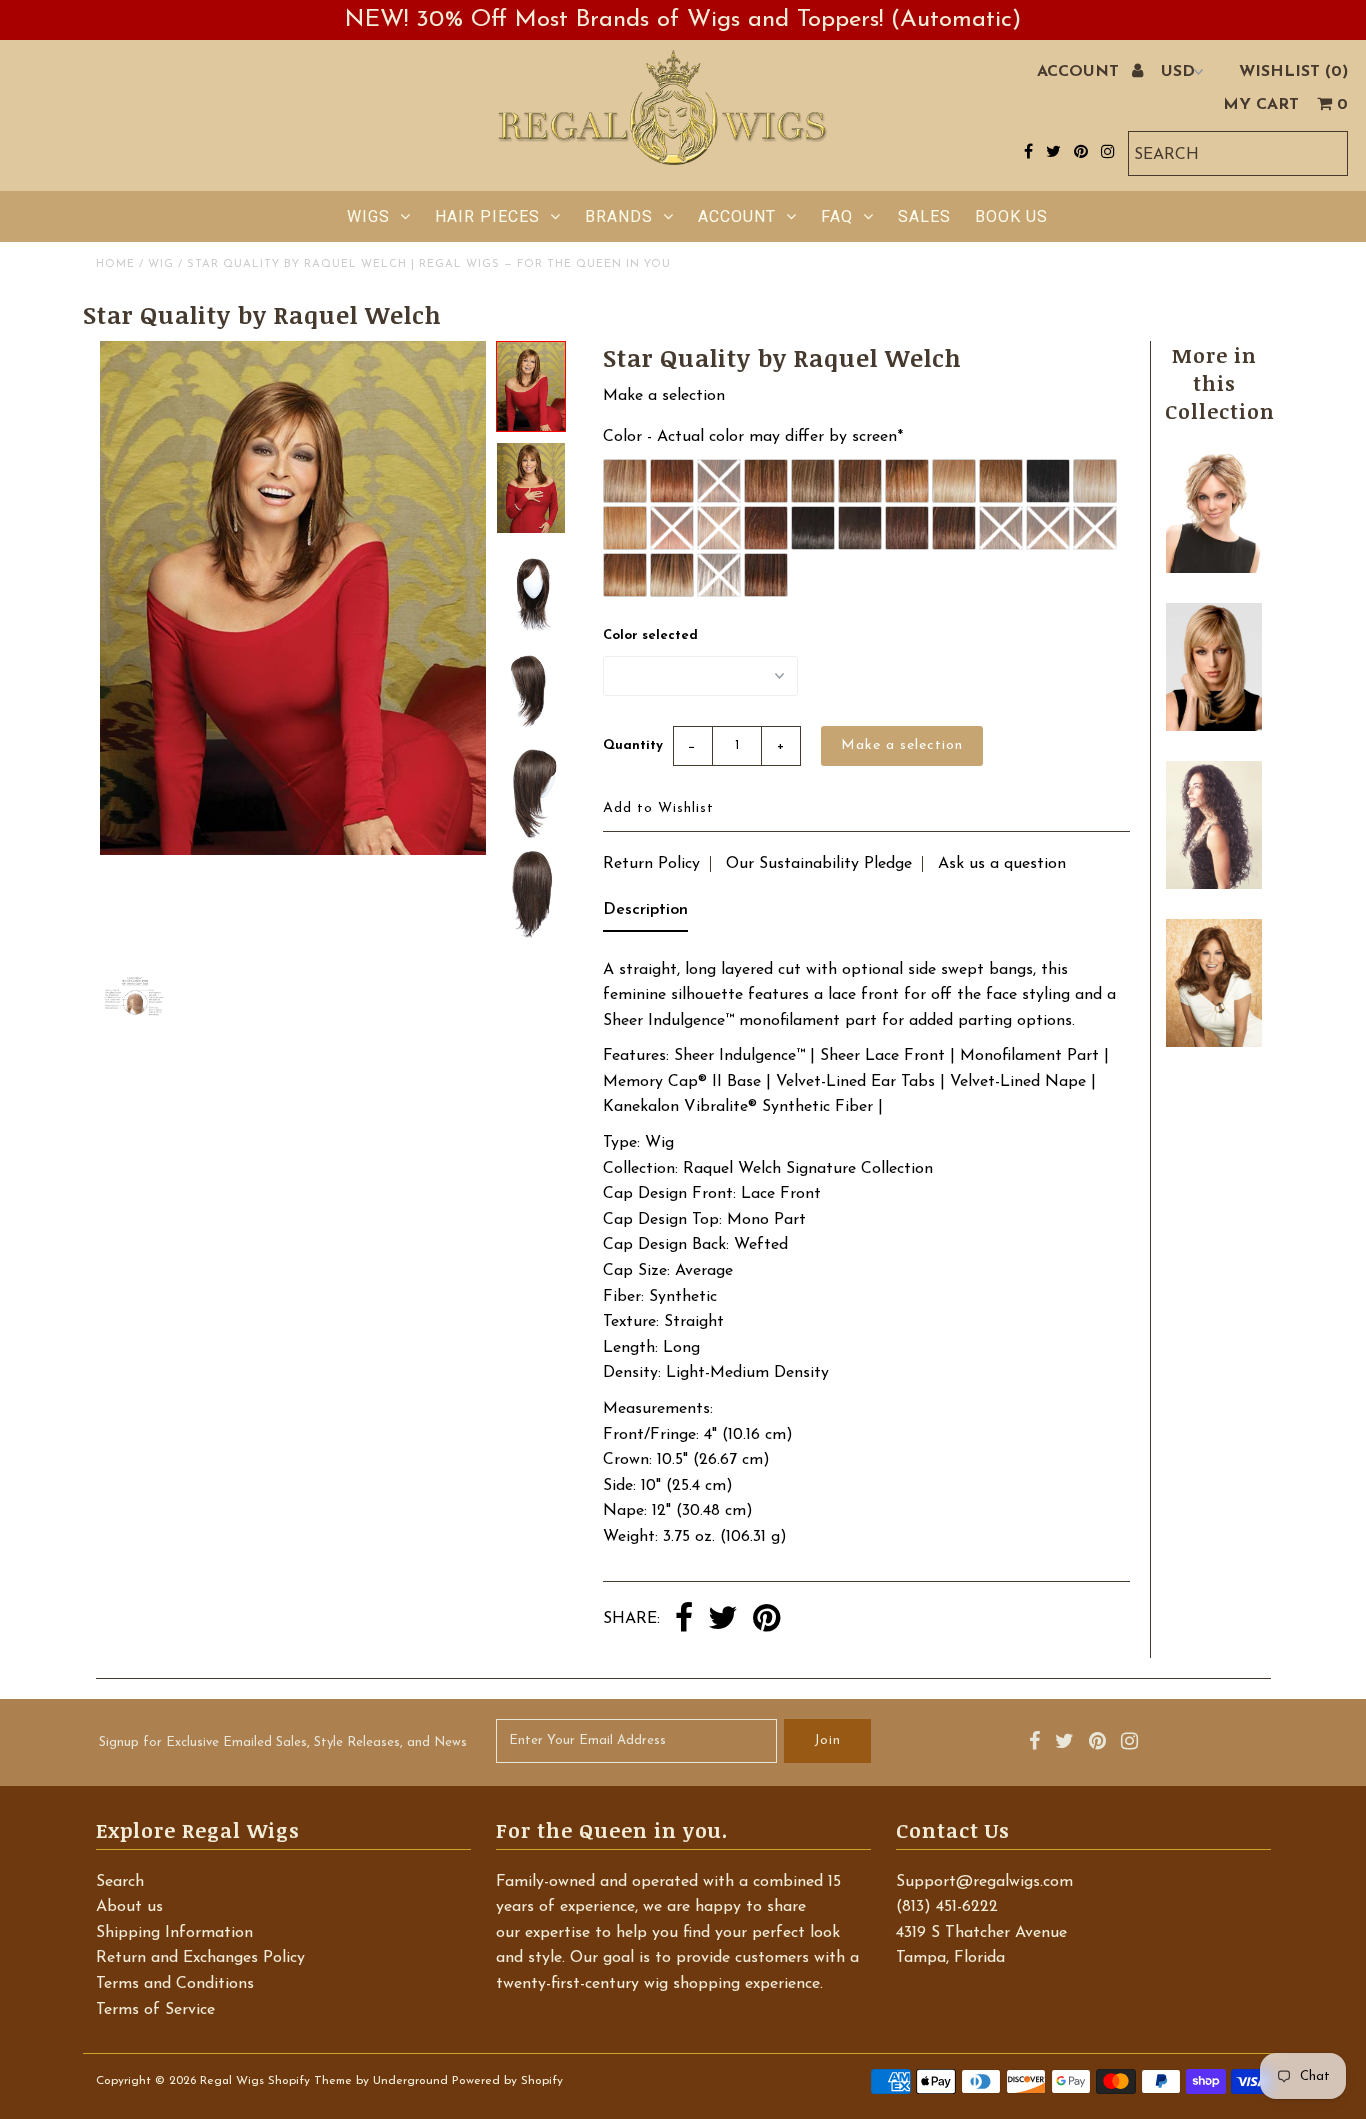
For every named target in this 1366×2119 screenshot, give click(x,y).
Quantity (633, 745)
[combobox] (1238, 153)
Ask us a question (1002, 864)
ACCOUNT (1080, 72)
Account (737, 216)
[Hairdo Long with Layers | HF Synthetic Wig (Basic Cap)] (1214, 727)
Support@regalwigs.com (984, 1882)
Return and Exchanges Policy (200, 1958)
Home (115, 264)
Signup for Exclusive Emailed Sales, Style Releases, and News (283, 1742)
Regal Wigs (232, 2081)
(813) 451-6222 (947, 1907)
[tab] (645, 915)
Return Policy (651, 864)
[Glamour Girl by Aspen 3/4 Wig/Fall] (1214, 885)
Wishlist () (1293, 72)
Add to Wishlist (658, 808)
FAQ (837, 216)
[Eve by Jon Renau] (1214, 569)
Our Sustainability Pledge (819, 864)
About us (129, 1907)
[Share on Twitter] (723, 1620)
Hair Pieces (487, 216)
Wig (161, 264)
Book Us (1011, 216)
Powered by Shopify (507, 2081)
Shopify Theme (310, 2081)
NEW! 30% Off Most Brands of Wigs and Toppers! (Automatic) (683, 20)
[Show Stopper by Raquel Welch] (1214, 1043)
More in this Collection (1220, 383)
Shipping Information (174, 1933)
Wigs (368, 216)
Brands (619, 216)
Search (120, 1882)
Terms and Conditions (175, 1984)
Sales (924, 216)
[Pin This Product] (766, 1620)
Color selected (650, 635)
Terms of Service (155, 2010)
